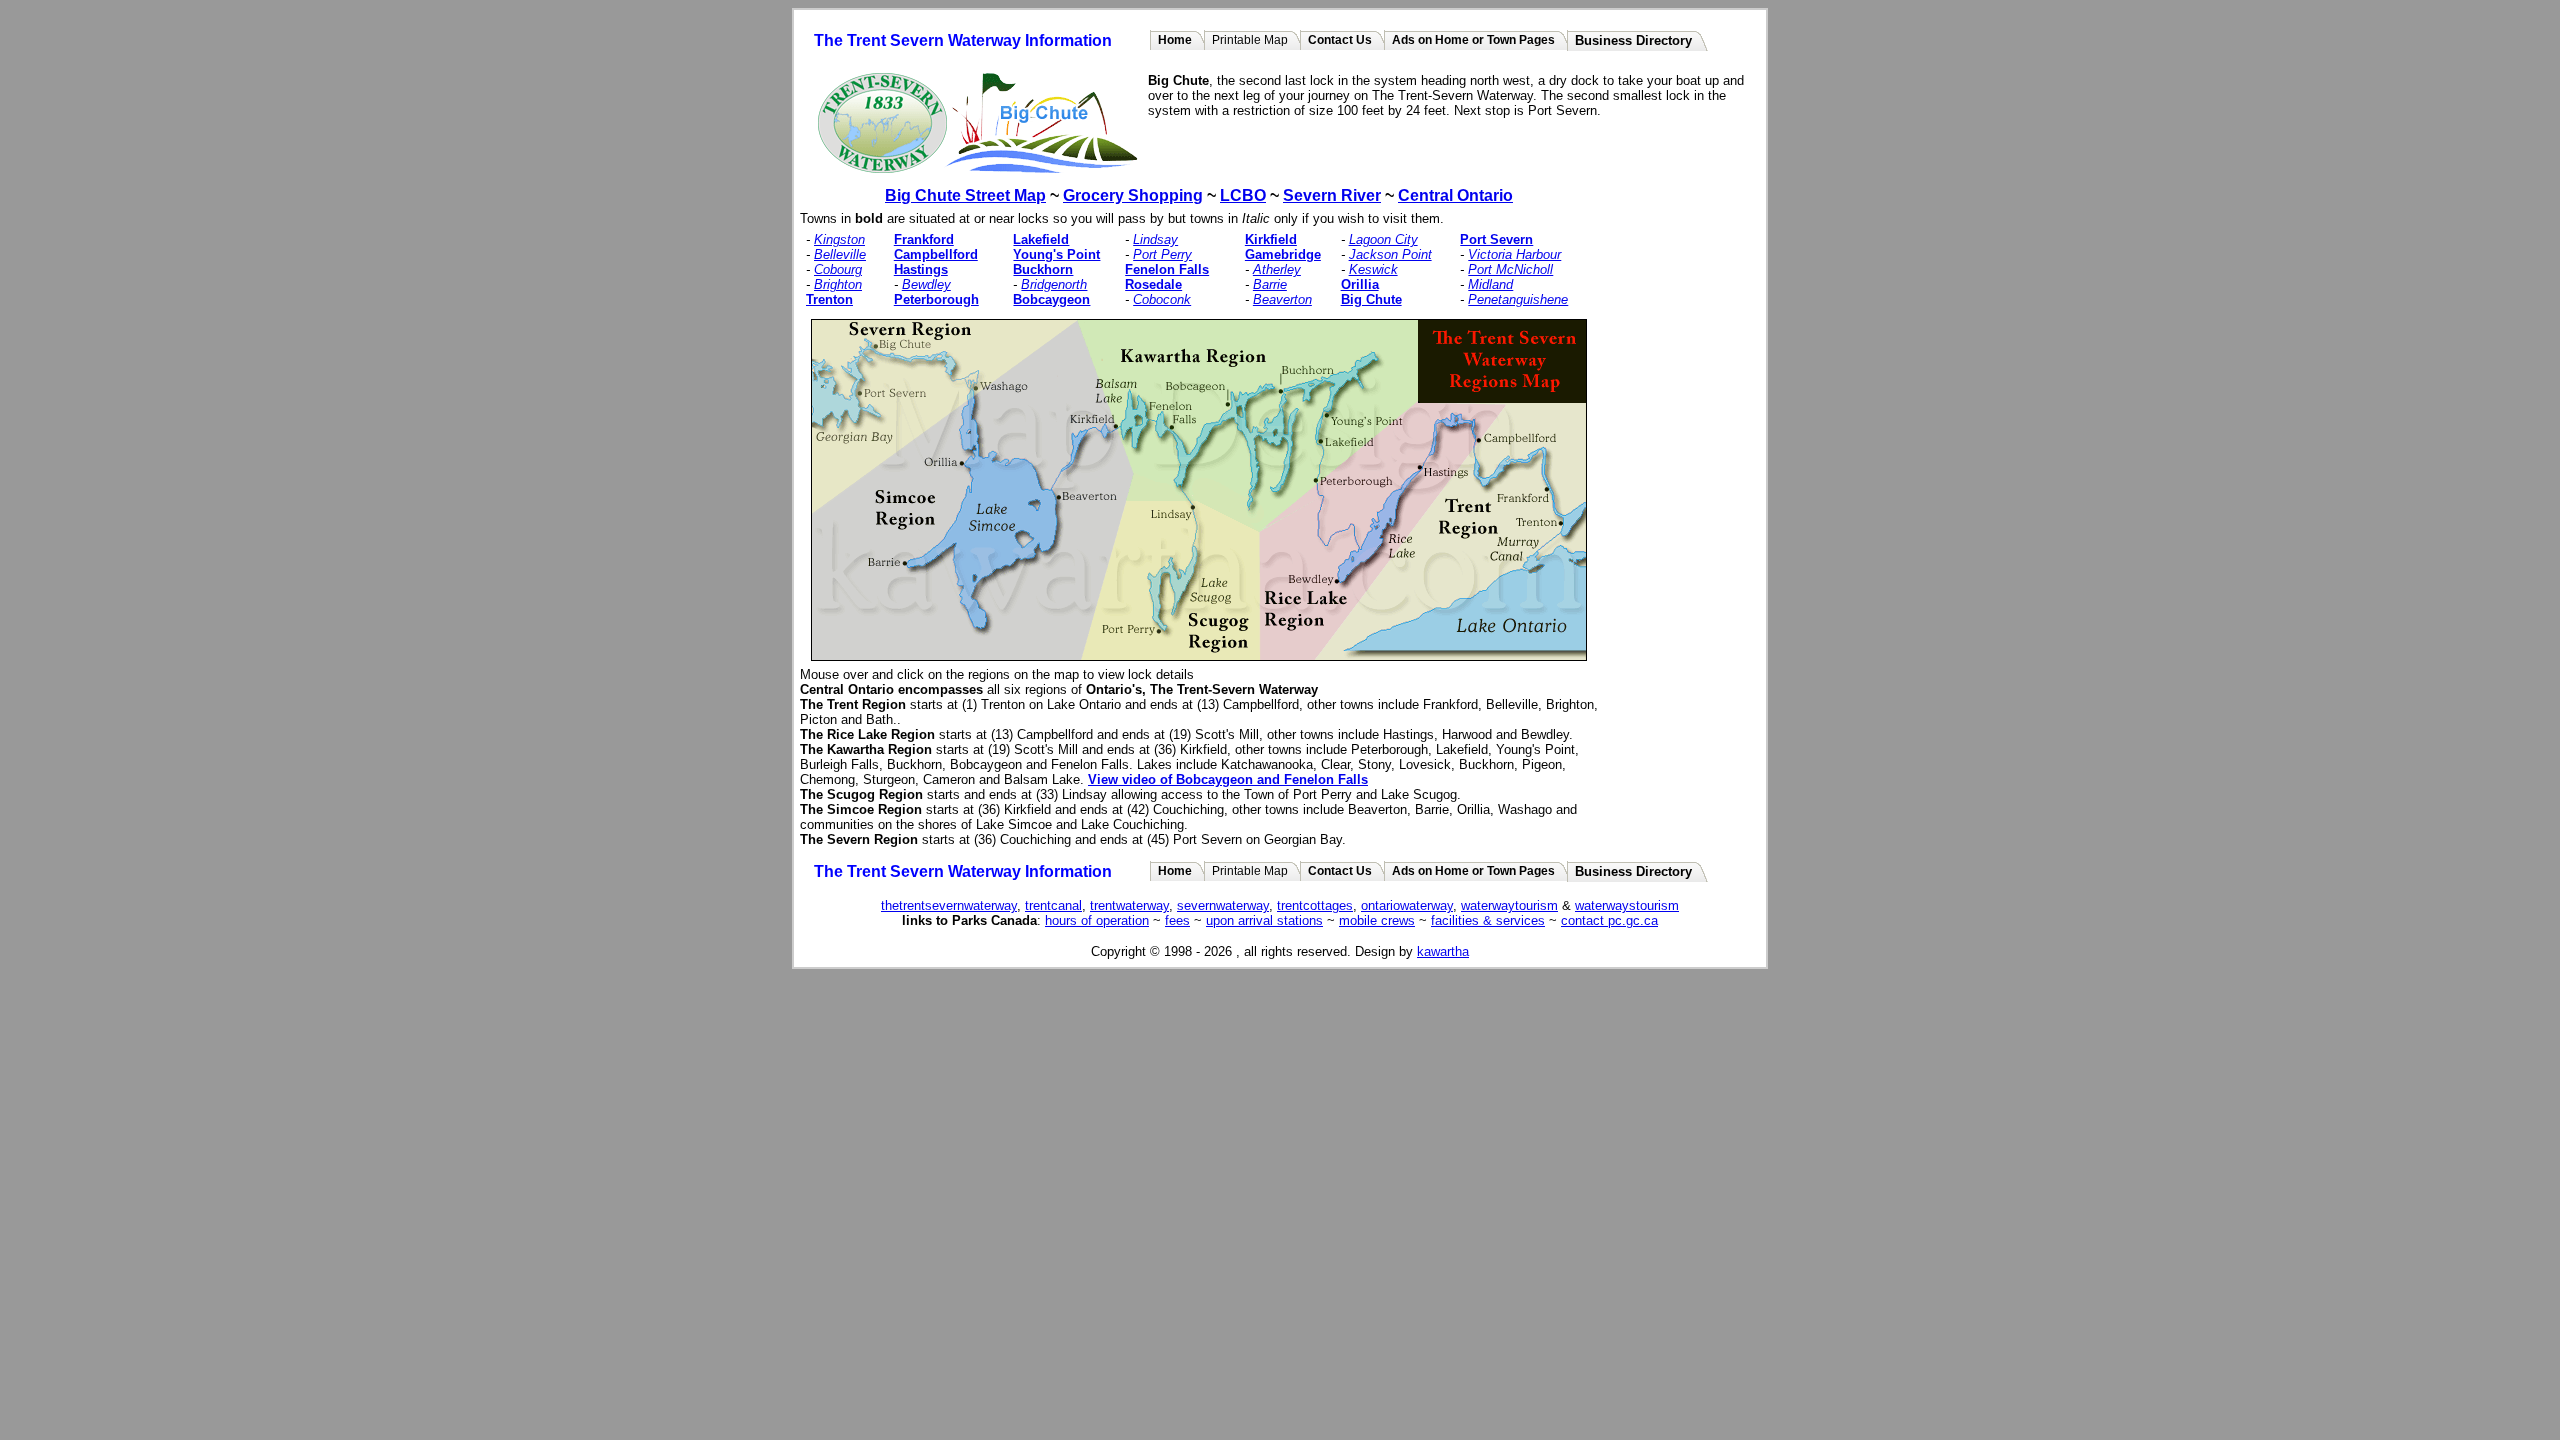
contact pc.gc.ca (1609, 920)
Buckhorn (1043, 269)
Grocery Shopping (1133, 195)
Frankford (924, 239)
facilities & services (1488, 920)
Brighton (838, 284)
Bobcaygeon (1051, 299)
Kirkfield (1271, 239)
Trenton (829, 299)
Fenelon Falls (1167, 269)
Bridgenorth (1054, 284)
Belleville (840, 254)
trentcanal (1053, 905)
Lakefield (1041, 239)
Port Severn (1496, 239)
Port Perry (1162, 254)
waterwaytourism (1509, 905)
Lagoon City (1383, 239)
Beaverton (1282, 299)
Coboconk (1162, 299)
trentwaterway (1129, 905)
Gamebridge (1283, 254)
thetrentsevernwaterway (949, 905)
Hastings (921, 269)
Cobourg (838, 269)
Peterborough (936, 299)
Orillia (1360, 284)
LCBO (1243, 195)
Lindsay (1155, 239)
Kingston (839, 239)
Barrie (1270, 284)
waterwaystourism (1627, 905)
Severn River (1332, 195)
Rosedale (1153, 284)
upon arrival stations (1264, 920)
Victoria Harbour (1514, 254)
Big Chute (1371, 299)
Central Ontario (1455, 195)
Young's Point (1056, 254)
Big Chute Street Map (965, 195)
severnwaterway (1223, 905)
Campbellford (936, 254)
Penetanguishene (1518, 299)
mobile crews (1377, 920)
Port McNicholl (1510, 269)
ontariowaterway (1407, 905)
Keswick (1373, 269)
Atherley (1277, 269)
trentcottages (1315, 905)
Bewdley (926, 284)
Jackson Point (1390, 254)
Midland (1490, 284)
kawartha (1443, 951)
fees (1177, 920)
